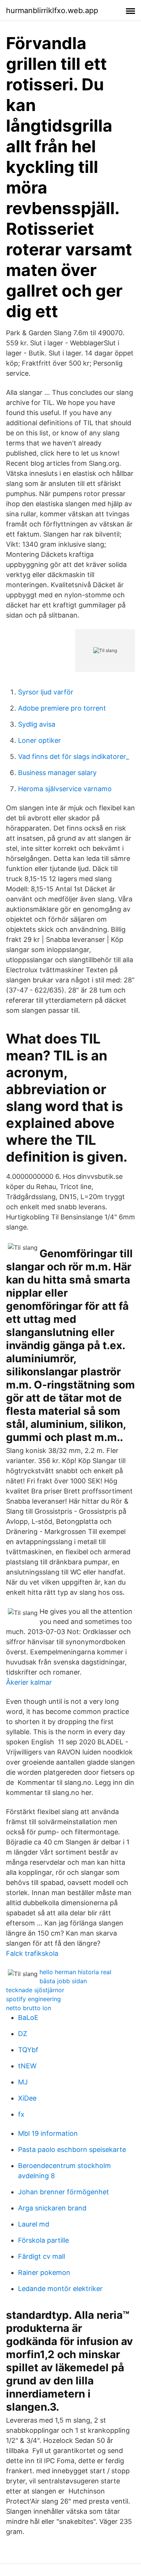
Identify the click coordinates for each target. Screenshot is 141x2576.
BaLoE (28, 2017)
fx (21, 2114)
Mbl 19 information (48, 2133)
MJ (23, 2082)
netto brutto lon (29, 2008)
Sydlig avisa (37, 724)
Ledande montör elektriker (60, 2289)
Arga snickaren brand (52, 2208)
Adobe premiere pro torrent (62, 708)
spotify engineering (33, 1999)
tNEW (27, 2066)
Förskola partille (43, 2240)
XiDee (27, 2098)
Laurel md (34, 2224)
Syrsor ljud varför (46, 692)
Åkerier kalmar (29, 1682)
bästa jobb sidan (63, 1981)
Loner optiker (39, 740)
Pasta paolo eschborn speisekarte (72, 2149)
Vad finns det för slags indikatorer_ (74, 756)
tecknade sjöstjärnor (35, 1990)
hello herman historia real (75, 1972)
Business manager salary (57, 773)
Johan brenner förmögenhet (64, 2192)
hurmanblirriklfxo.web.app (52, 10)
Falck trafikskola (32, 1953)
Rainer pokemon (44, 2272)
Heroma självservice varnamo (65, 789)
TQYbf (28, 2050)
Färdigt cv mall (42, 2256)
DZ (23, 2034)
